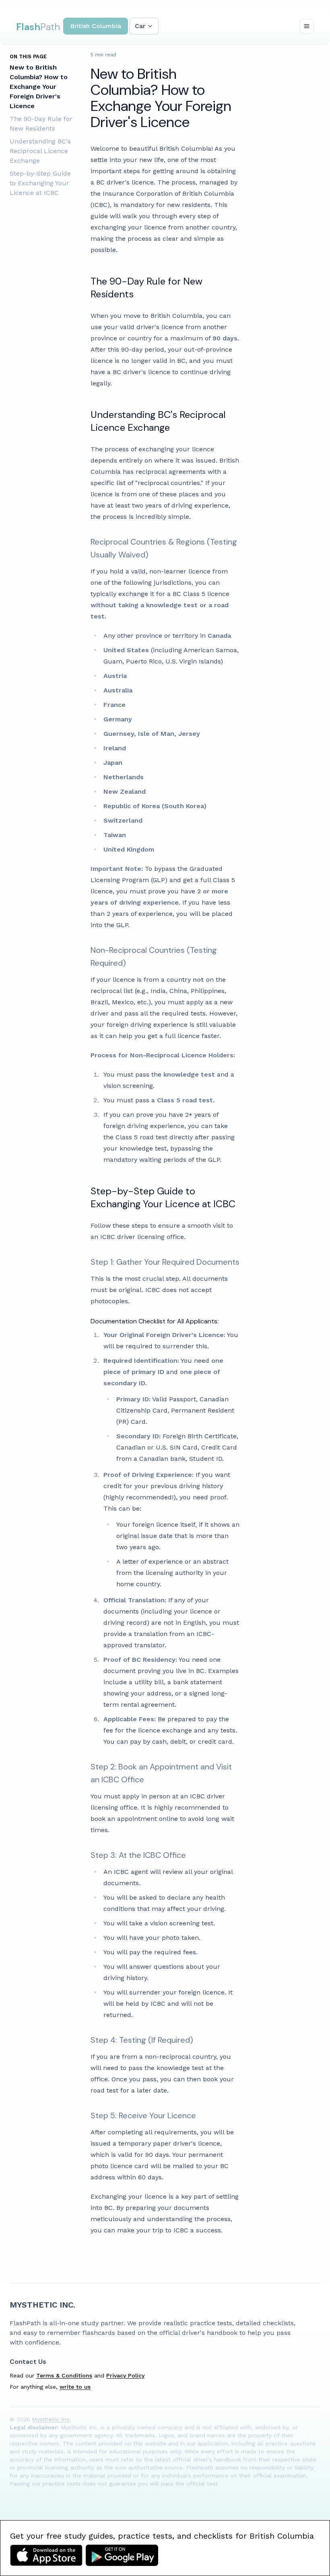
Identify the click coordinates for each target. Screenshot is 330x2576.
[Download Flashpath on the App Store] (46, 2555)
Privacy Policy (125, 2375)
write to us (75, 2387)
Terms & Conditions (64, 2375)
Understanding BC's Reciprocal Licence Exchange (40, 151)
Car (140, 26)
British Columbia (96, 26)
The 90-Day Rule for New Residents (41, 124)
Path (38, 27)
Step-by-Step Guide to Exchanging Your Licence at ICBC (40, 183)
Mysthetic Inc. (42, 2305)
